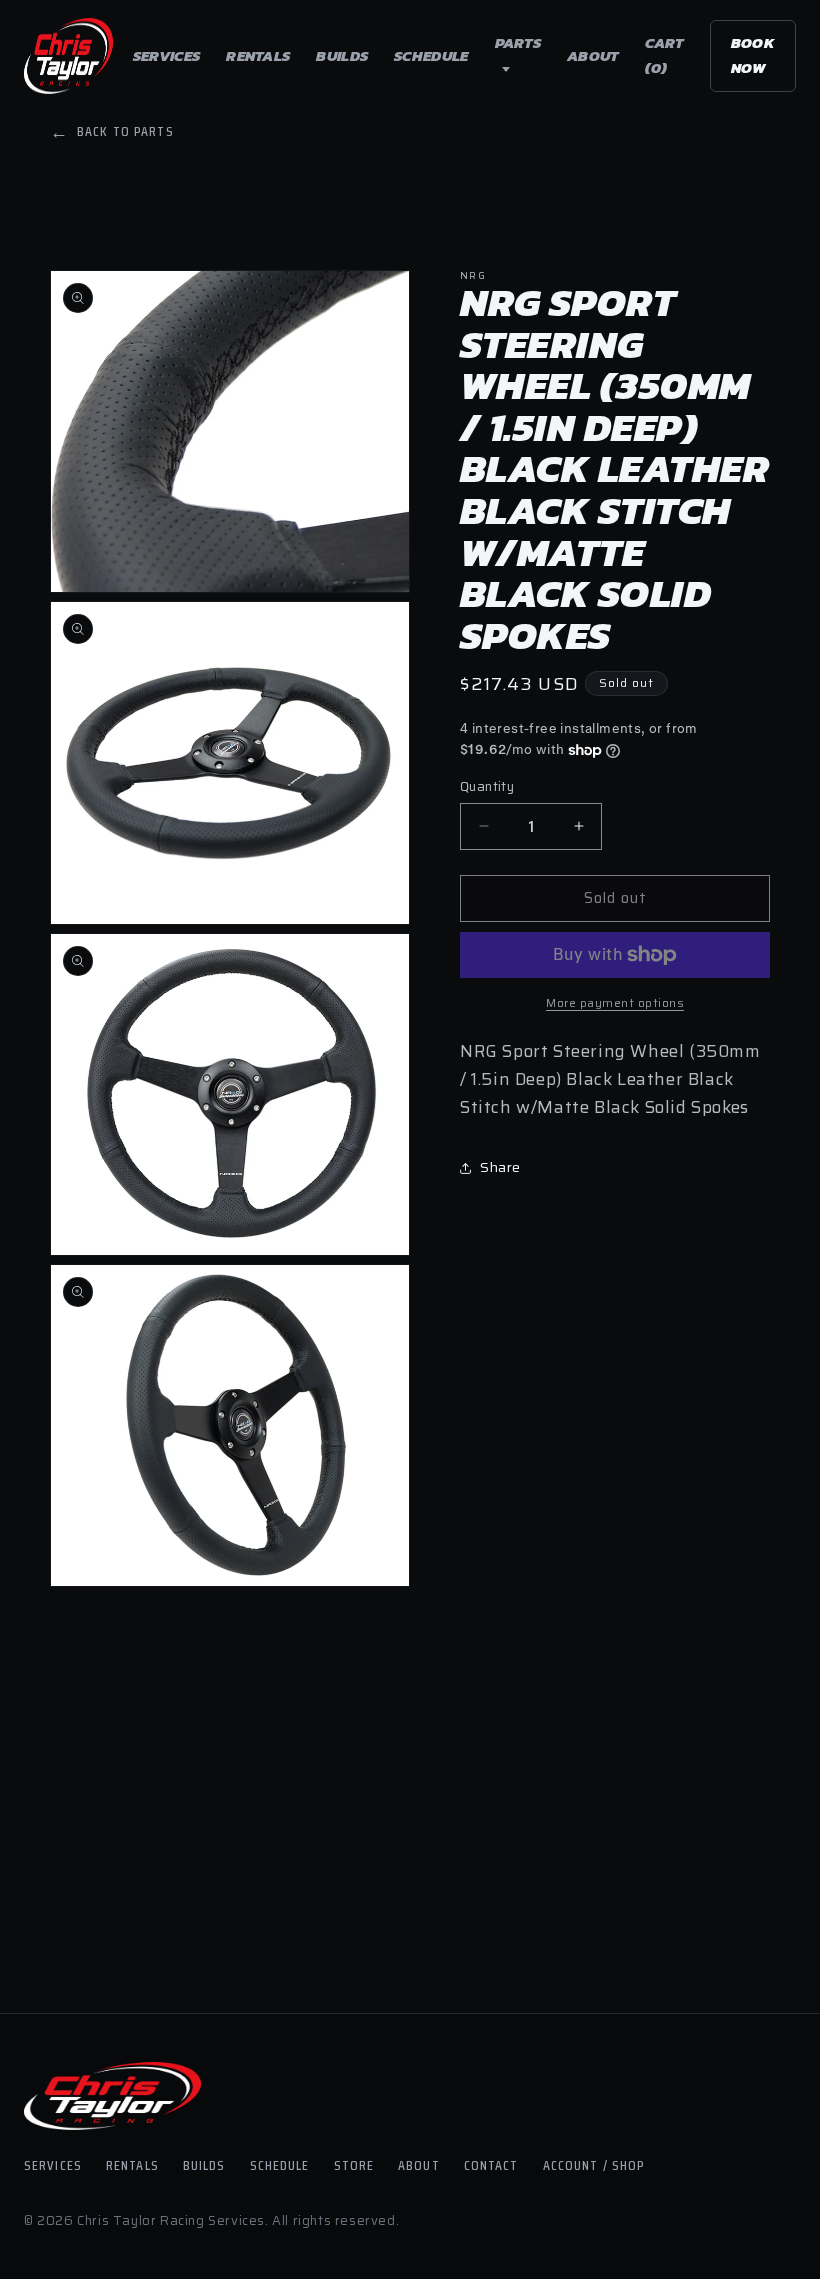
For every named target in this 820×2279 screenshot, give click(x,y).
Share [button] (500, 1167)
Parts (518, 42)
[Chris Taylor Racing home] (68, 56)
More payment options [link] (615, 1003)
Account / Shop (594, 2165)
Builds (342, 55)
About (593, 55)
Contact (491, 2165)
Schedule (431, 55)
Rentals (258, 55)
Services (166, 55)
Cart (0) (664, 55)
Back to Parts (112, 131)
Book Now (753, 55)
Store (354, 2165)
